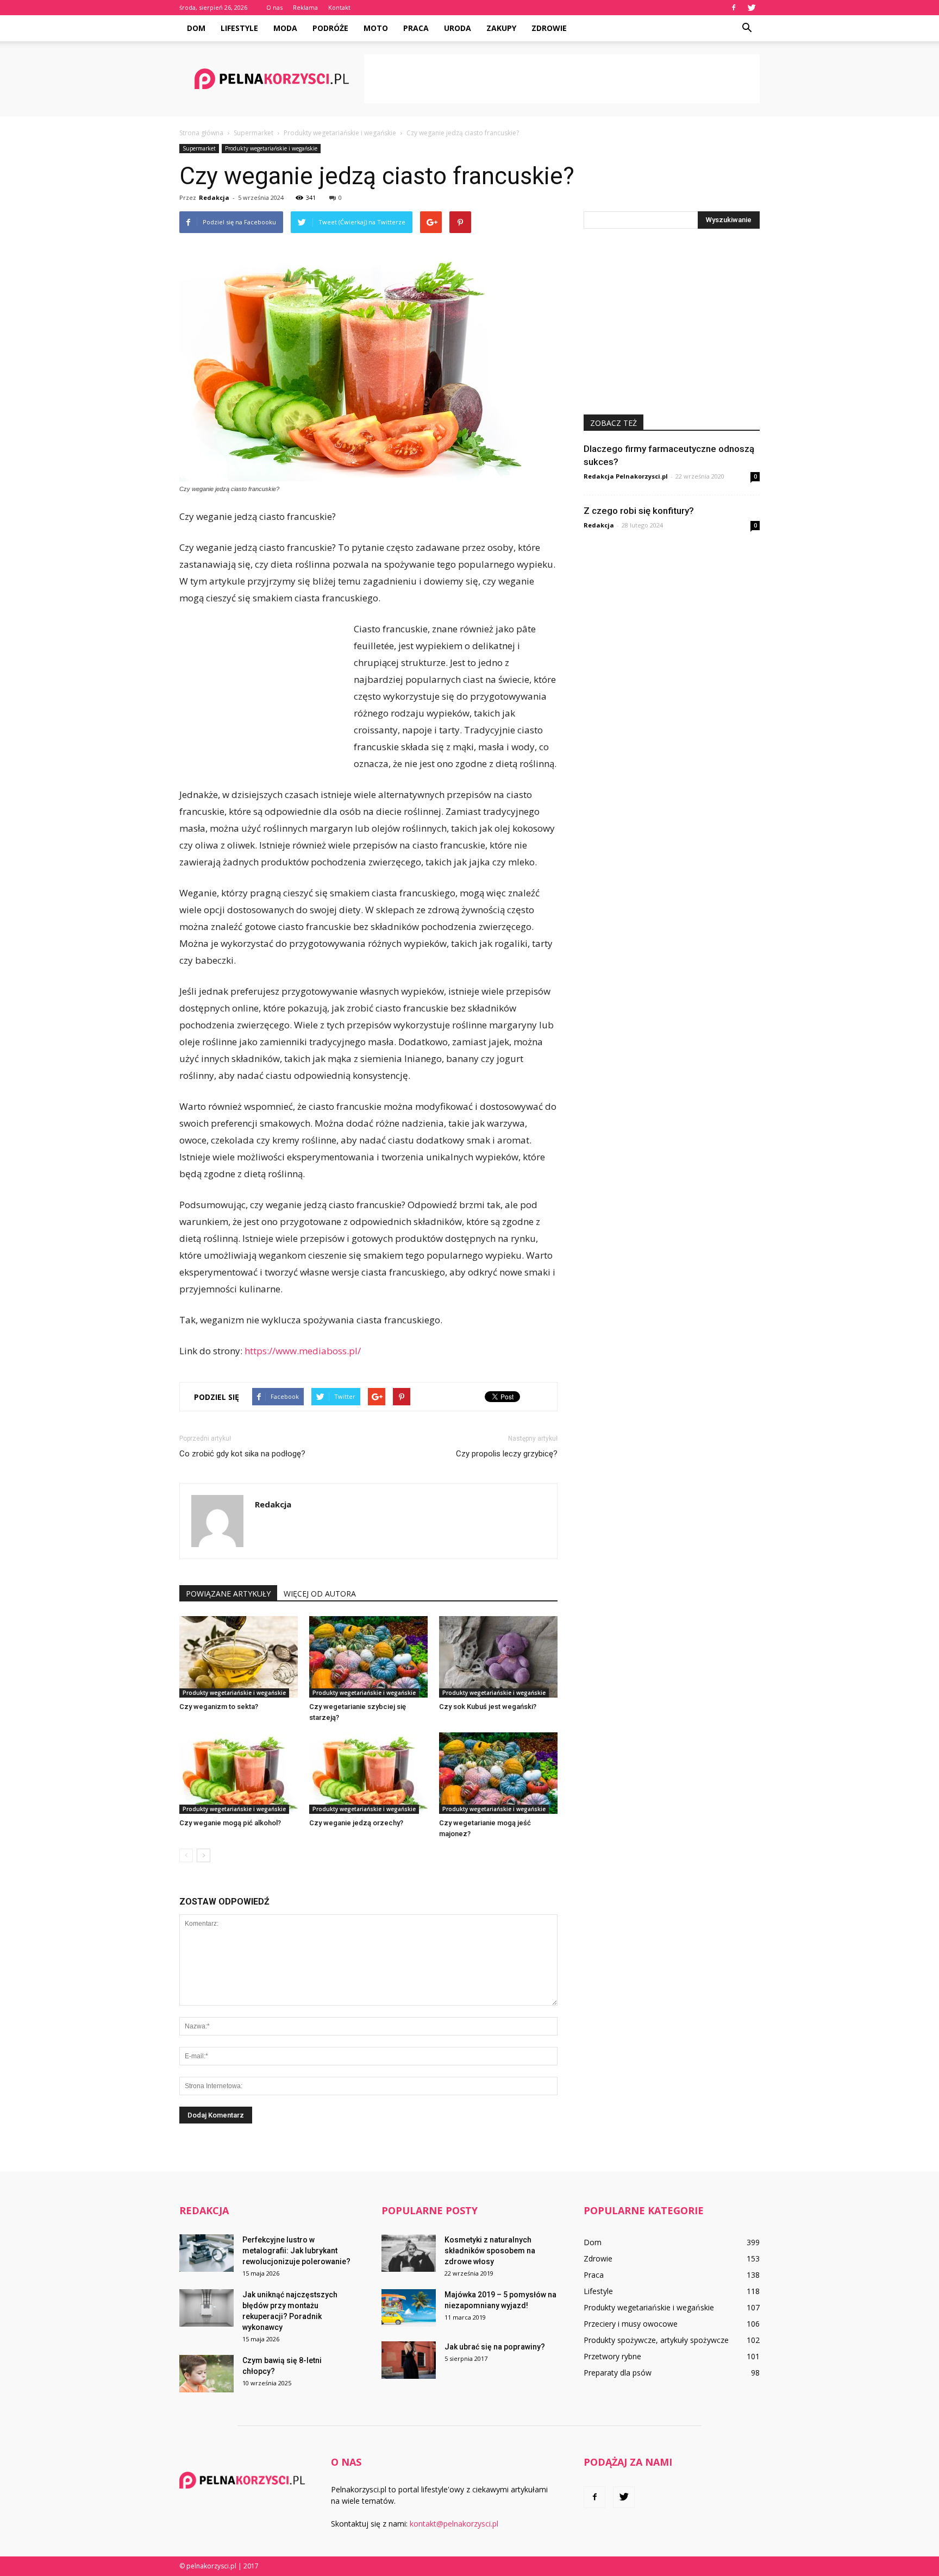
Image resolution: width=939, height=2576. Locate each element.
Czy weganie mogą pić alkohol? (230, 1823)
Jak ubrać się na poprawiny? (495, 2347)
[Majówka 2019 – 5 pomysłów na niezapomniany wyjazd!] (409, 2308)
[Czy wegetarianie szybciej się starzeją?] (368, 1657)
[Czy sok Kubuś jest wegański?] (498, 1657)
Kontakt (339, 7)
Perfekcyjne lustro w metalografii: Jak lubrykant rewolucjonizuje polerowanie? (296, 2251)
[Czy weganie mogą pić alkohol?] (239, 1773)
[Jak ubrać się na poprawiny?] (409, 2360)
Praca (416, 28)
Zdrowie (549, 28)
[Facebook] (734, 8)
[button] (747, 28)
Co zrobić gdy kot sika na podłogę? (242, 1454)
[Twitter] (752, 8)
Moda (285, 28)
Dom (196, 28)
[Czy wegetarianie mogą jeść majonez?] (498, 1773)
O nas (274, 7)
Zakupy (501, 28)
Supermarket (199, 148)
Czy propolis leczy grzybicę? (507, 1454)
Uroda (458, 28)
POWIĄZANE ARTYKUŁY (228, 1594)
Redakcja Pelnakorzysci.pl (626, 476)
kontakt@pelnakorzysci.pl (454, 2524)
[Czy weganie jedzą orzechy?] (368, 1773)
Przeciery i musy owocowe (631, 2324)
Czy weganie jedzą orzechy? (356, 1823)
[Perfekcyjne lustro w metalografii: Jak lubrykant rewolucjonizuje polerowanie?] (206, 2253)
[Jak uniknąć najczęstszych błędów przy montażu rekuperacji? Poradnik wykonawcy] (206, 2308)
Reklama (305, 7)
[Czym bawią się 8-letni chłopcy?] (206, 2374)
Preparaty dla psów (618, 2373)
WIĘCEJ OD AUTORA (320, 1594)
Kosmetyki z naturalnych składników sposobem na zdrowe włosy (490, 2251)
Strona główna (201, 133)
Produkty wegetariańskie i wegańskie (271, 148)
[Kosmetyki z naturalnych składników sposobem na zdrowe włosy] (409, 2253)
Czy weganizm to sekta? (219, 1707)
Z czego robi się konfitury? (639, 511)
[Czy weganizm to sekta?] (239, 1657)
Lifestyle (239, 28)
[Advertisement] (562, 79)
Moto (376, 28)
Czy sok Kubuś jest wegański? (488, 1707)
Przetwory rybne (612, 2356)
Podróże (330, 28)
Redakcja (214, 197)
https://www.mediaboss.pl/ (303, 1351)
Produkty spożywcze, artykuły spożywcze (656, 2340)
